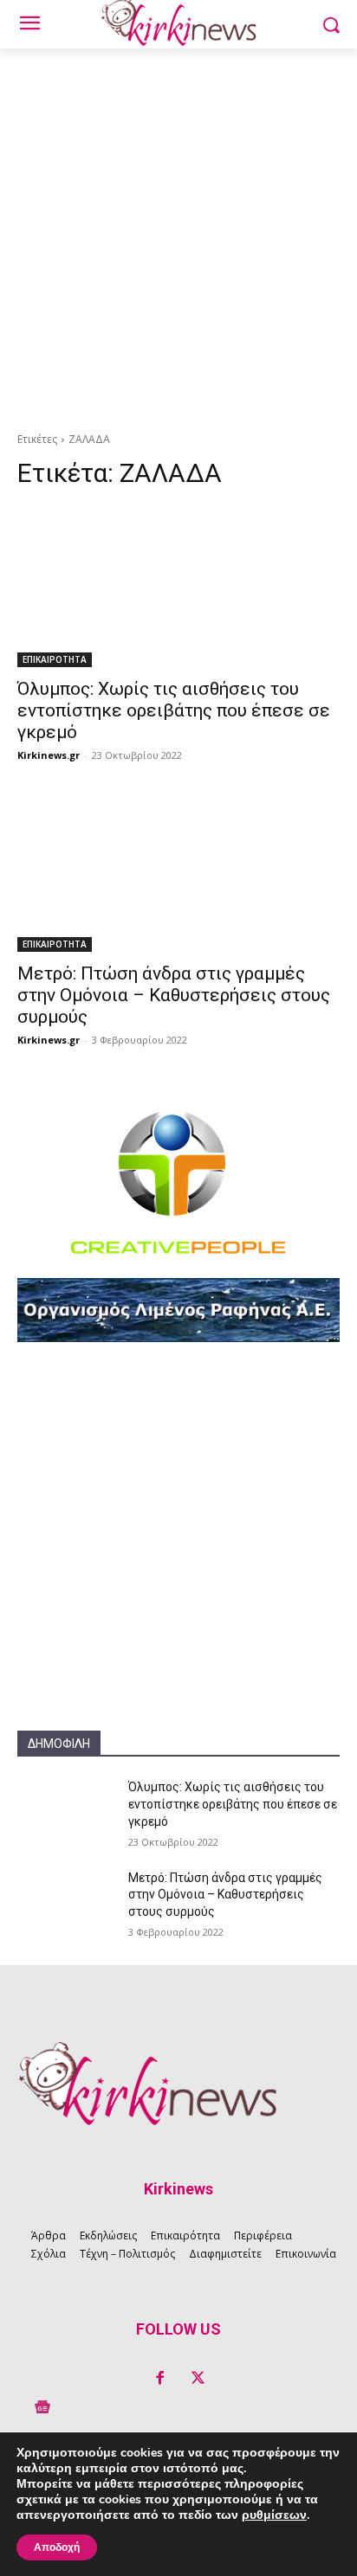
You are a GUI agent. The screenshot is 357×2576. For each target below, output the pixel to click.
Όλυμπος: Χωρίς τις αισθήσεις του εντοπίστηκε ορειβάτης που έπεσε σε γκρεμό (174, 710)
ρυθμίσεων (274, 2515)
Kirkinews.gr (49, 755)
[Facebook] (159, 2379)
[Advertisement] (178, 235)
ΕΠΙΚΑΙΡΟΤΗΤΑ (55, 659)
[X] (198, 2379)
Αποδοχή (57, 2547)
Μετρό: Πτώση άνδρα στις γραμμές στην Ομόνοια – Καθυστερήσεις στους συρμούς (174, 995)
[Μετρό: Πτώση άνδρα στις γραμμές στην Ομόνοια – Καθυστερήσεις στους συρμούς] (178, 871)
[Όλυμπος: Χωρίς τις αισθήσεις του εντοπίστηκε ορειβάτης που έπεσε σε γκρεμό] (178, 587)
